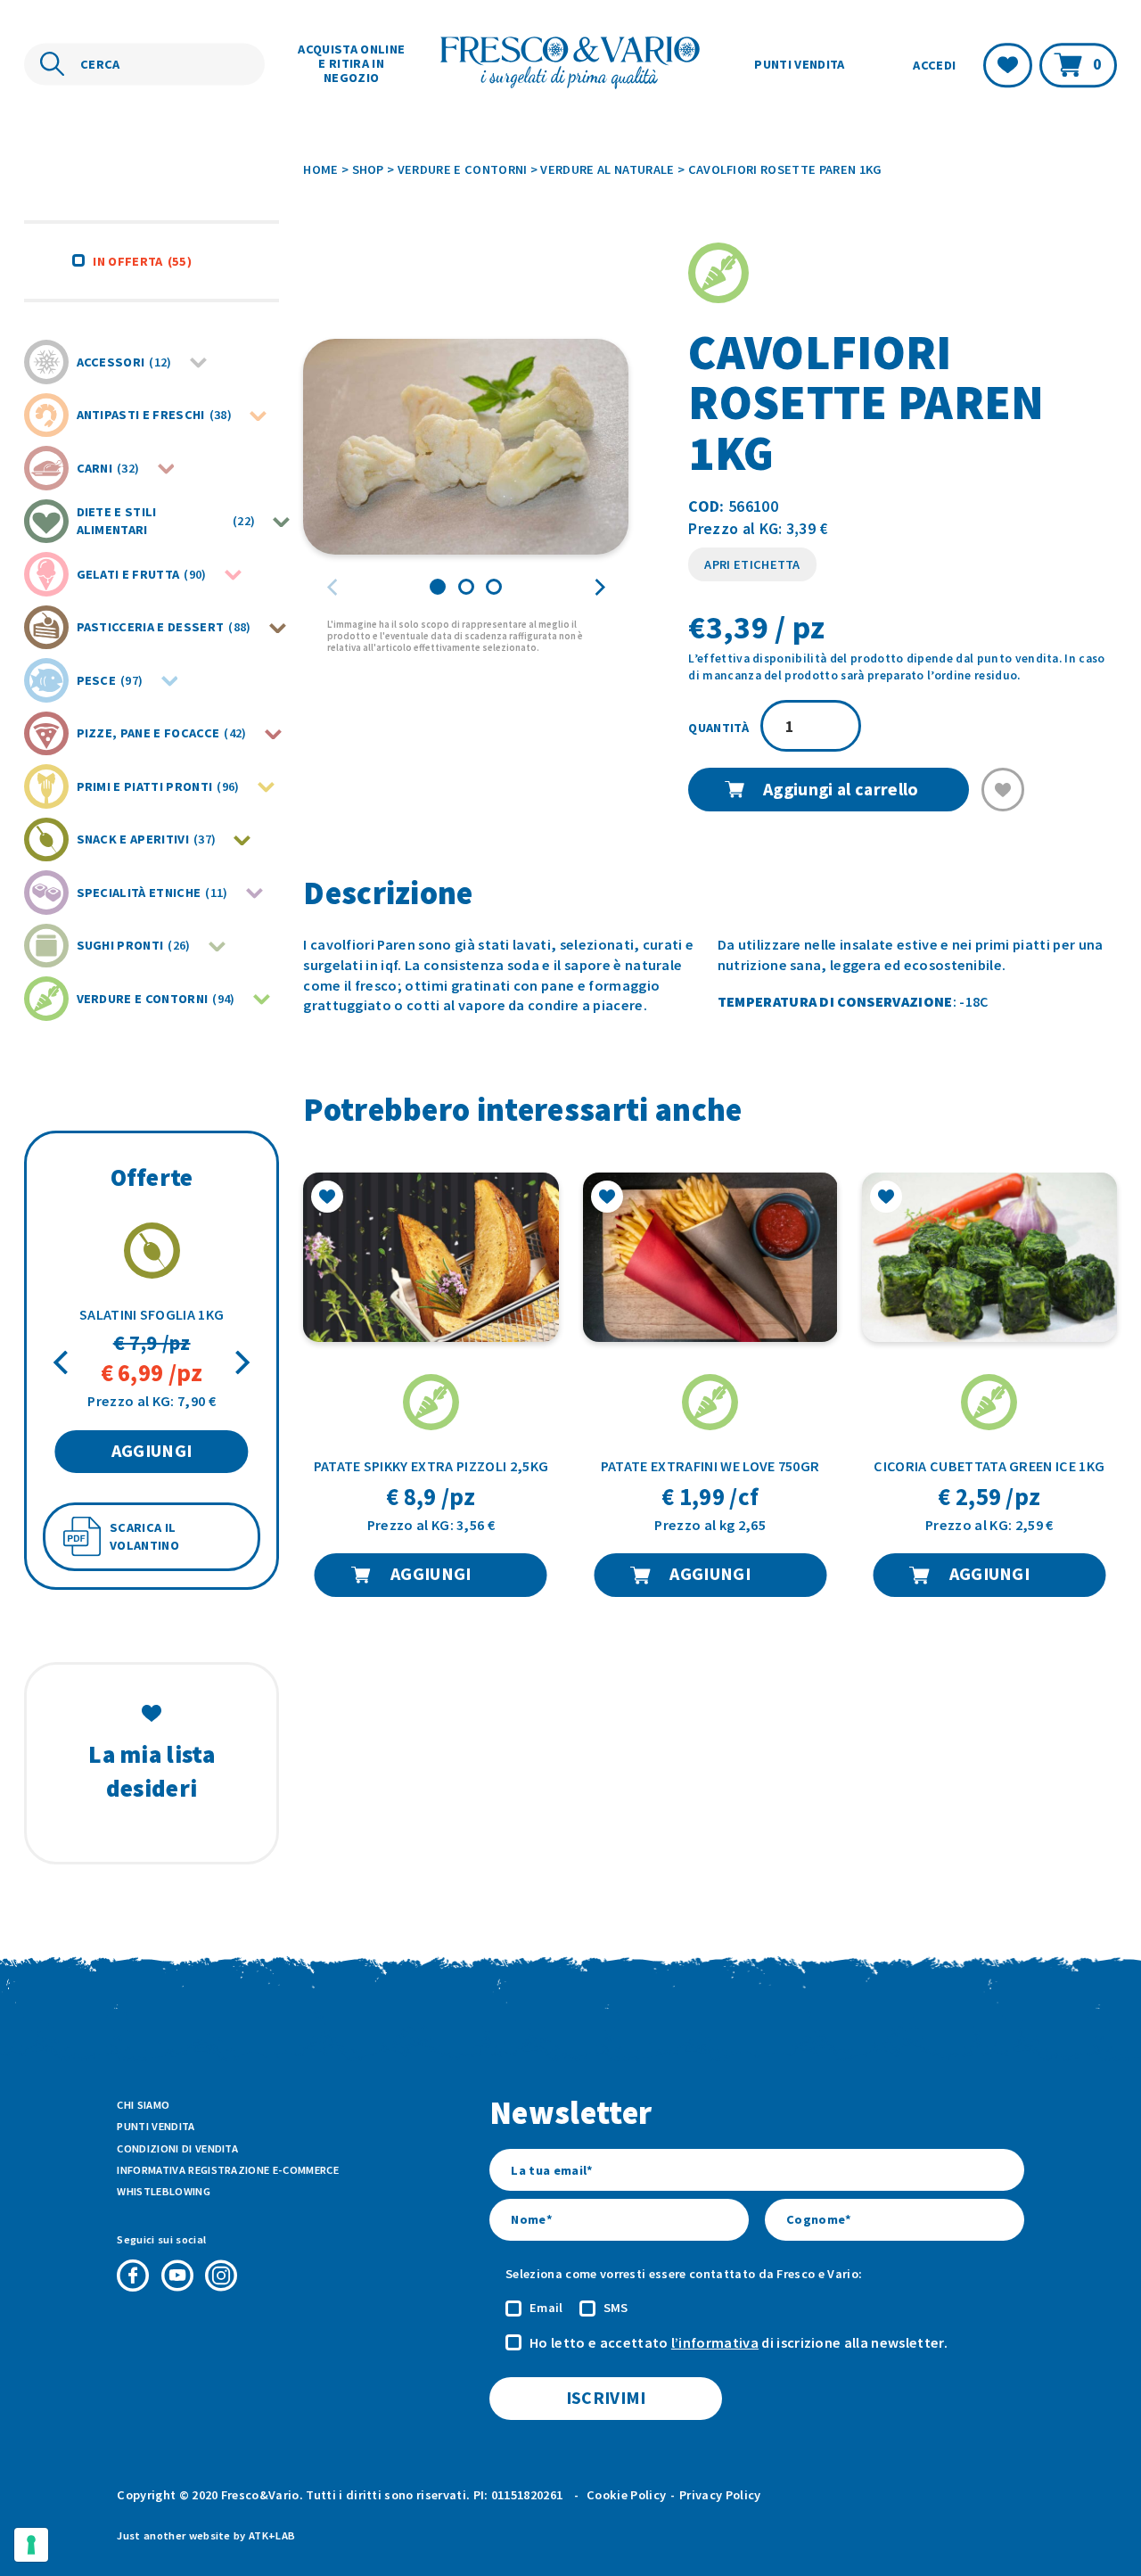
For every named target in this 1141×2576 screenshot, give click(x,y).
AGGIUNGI (152, 1451)
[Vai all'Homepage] (571, 65)
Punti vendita (799, 64)
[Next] (240, 1363)
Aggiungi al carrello (841, 789)
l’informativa (715, 2342)
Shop (368, 169)
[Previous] (63, 1363)
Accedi (934, 65)
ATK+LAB (272, 2535)
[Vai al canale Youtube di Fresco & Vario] (177, 2276)
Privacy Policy (720, 2495)
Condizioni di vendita (177, 2148)
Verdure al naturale (607, 169)
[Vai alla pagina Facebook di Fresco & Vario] (133, 2276)
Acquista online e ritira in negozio (351, 63)
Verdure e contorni (463, 169)
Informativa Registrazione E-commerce (228, 2170)
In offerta (142, 261)
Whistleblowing (163, 2191)
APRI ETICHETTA (752, 564)
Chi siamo (143, 2105)
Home (320, 169)
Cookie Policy (626, 2495)
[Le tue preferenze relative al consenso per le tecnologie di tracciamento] (31, 2545)
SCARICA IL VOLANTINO (144, 1537)
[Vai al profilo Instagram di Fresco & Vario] (221, 2276)
